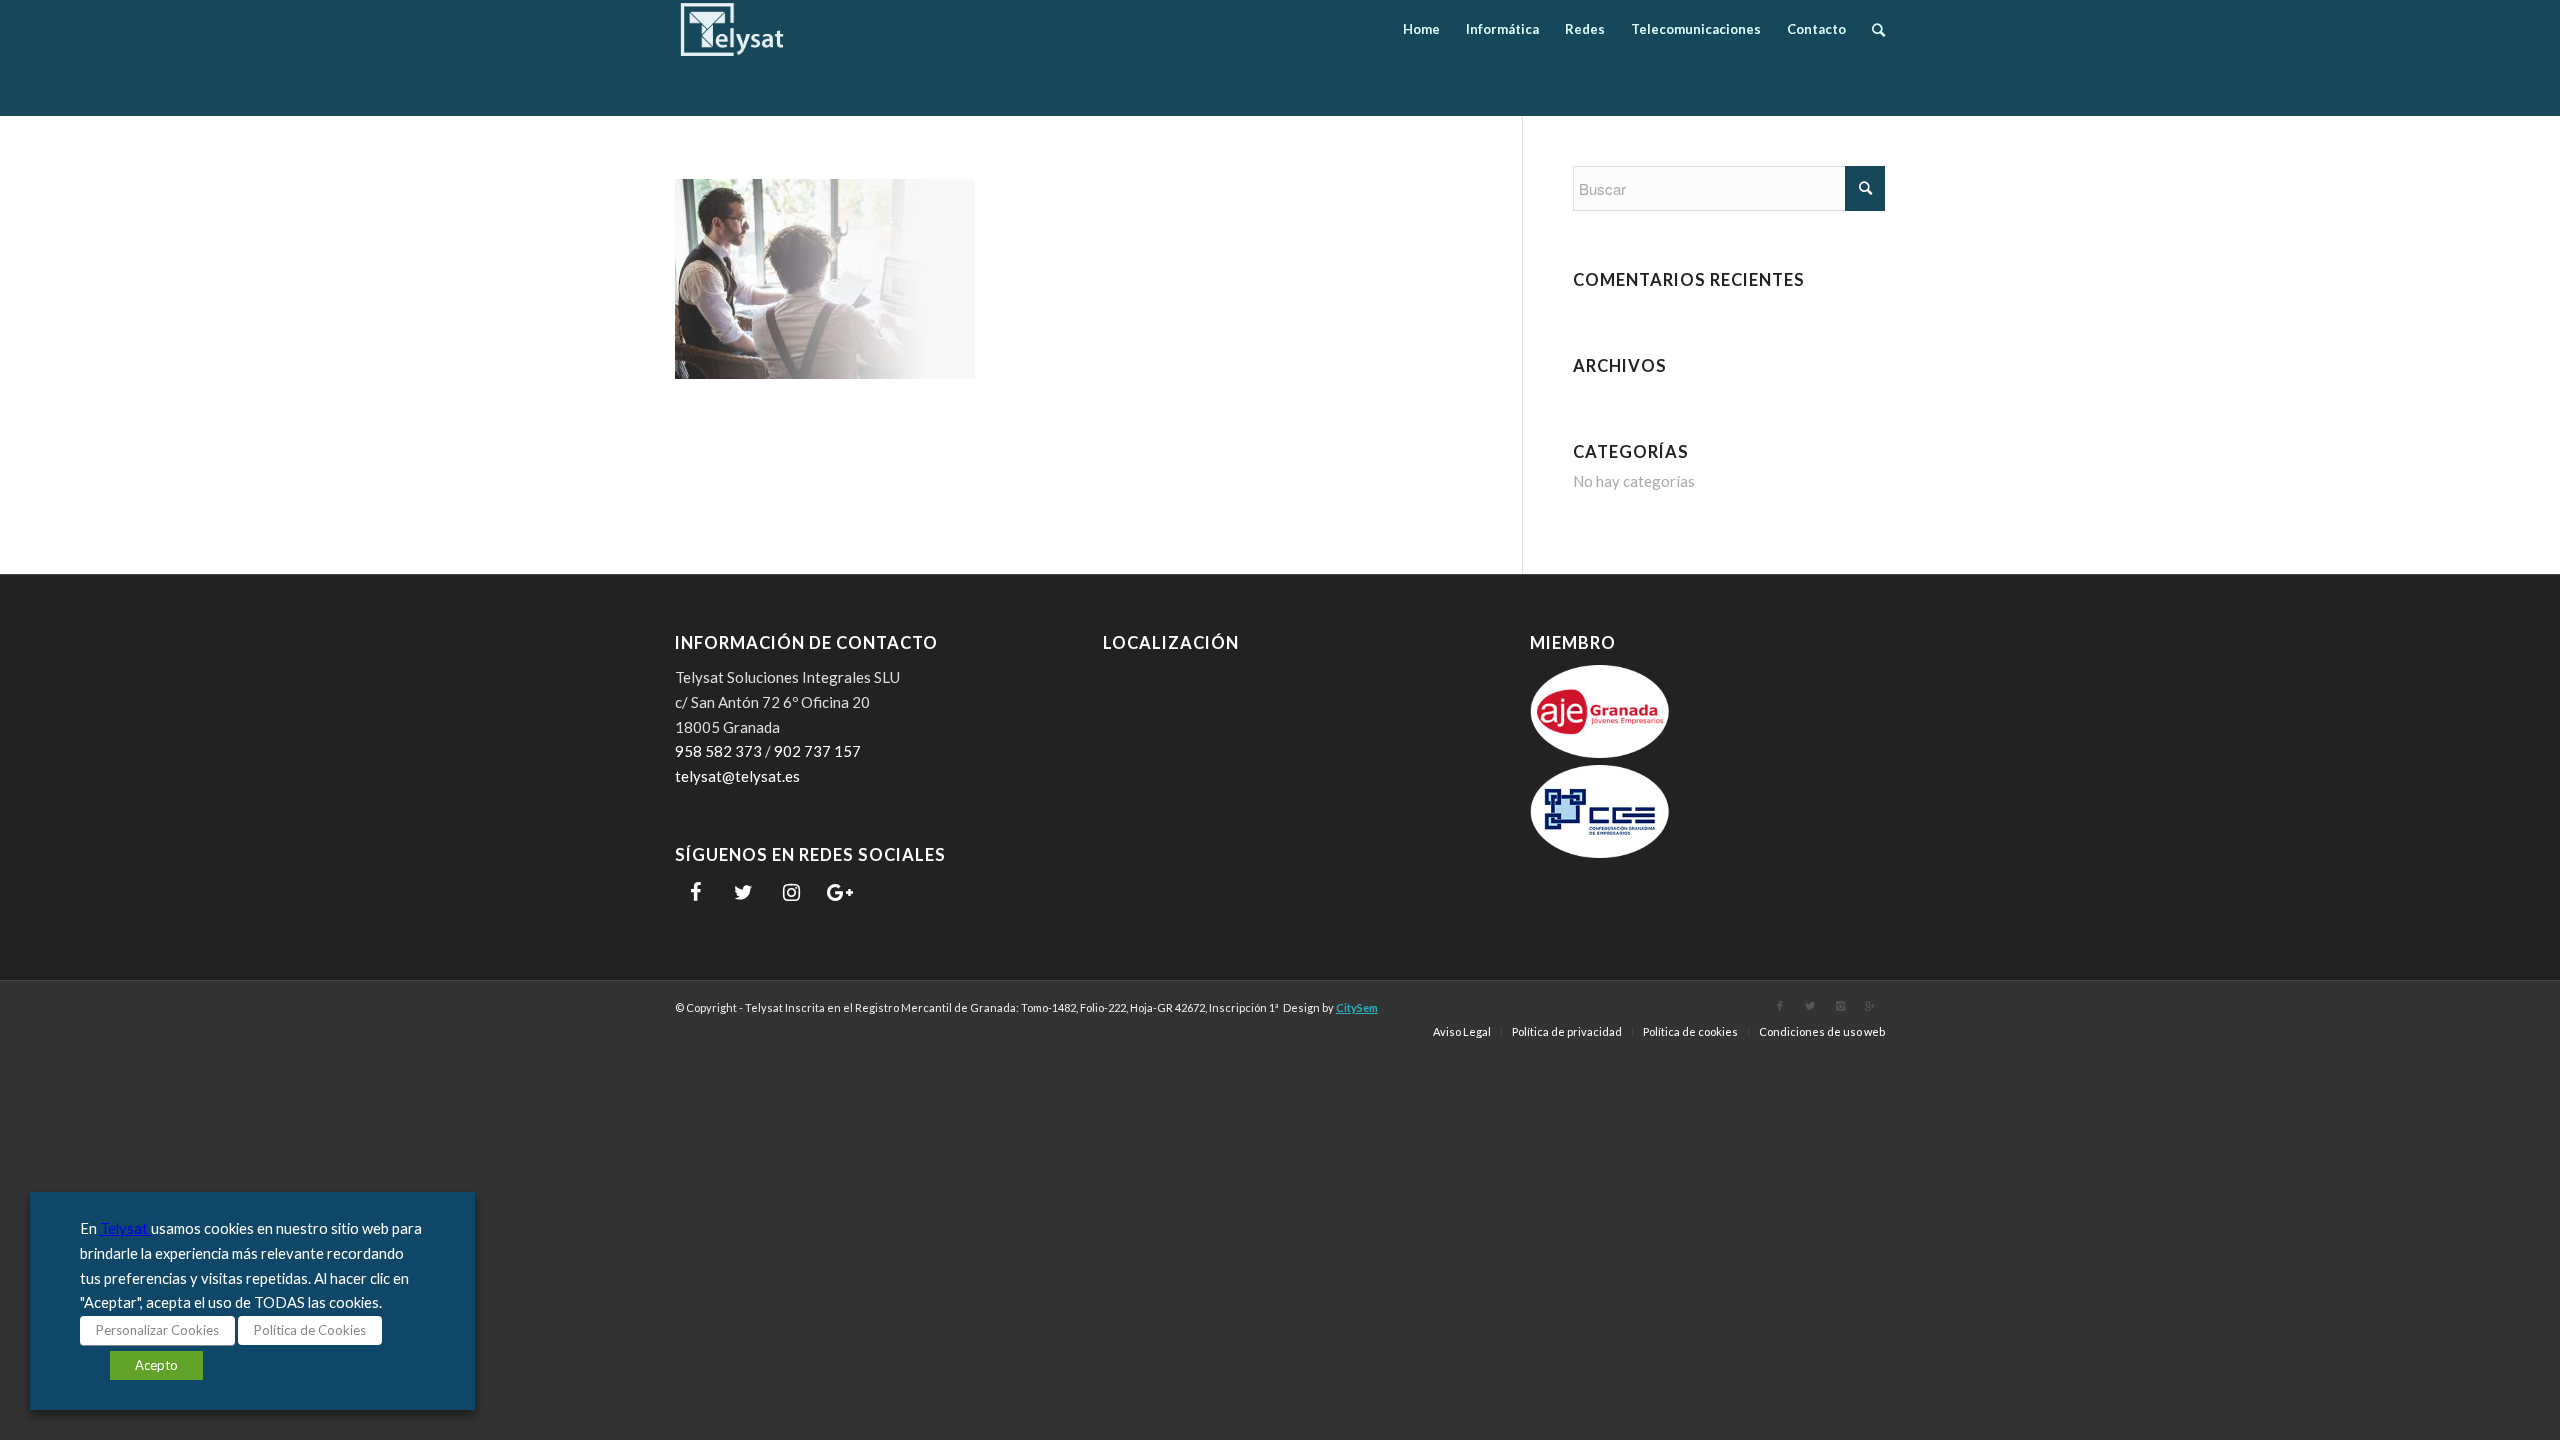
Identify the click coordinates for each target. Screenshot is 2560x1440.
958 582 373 (718, 751)
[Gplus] (1870, 1006)
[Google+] (839, 892)
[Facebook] (695, 892)
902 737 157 (817, 751)
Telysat (125, 1228)
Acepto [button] (156, 1365)
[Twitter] (743, 892)
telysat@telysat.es (737, 776)
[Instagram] (791, 892)
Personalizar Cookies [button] (157, 1330)
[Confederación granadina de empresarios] (1600, 852)
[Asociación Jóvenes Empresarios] (1600, 752)
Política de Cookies (310, 1330)
